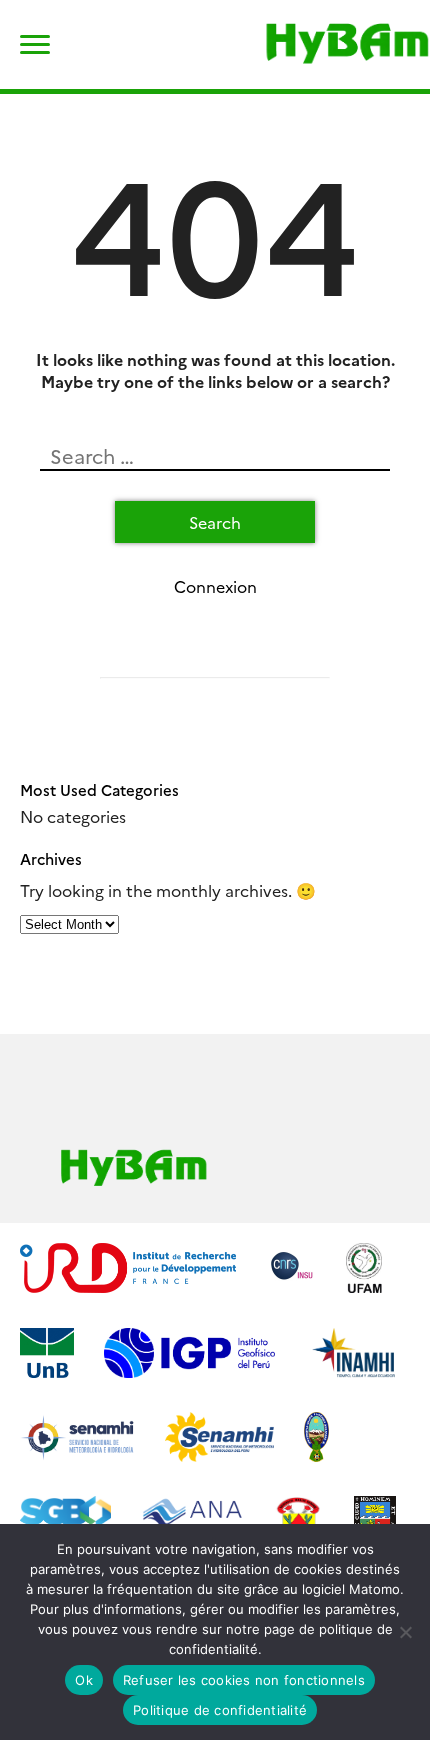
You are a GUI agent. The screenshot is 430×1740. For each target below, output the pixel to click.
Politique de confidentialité (220, 1710)
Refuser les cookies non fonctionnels (244, 1680)
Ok (84, 1680)
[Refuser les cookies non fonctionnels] (405, 1632)
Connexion (215, 586)
